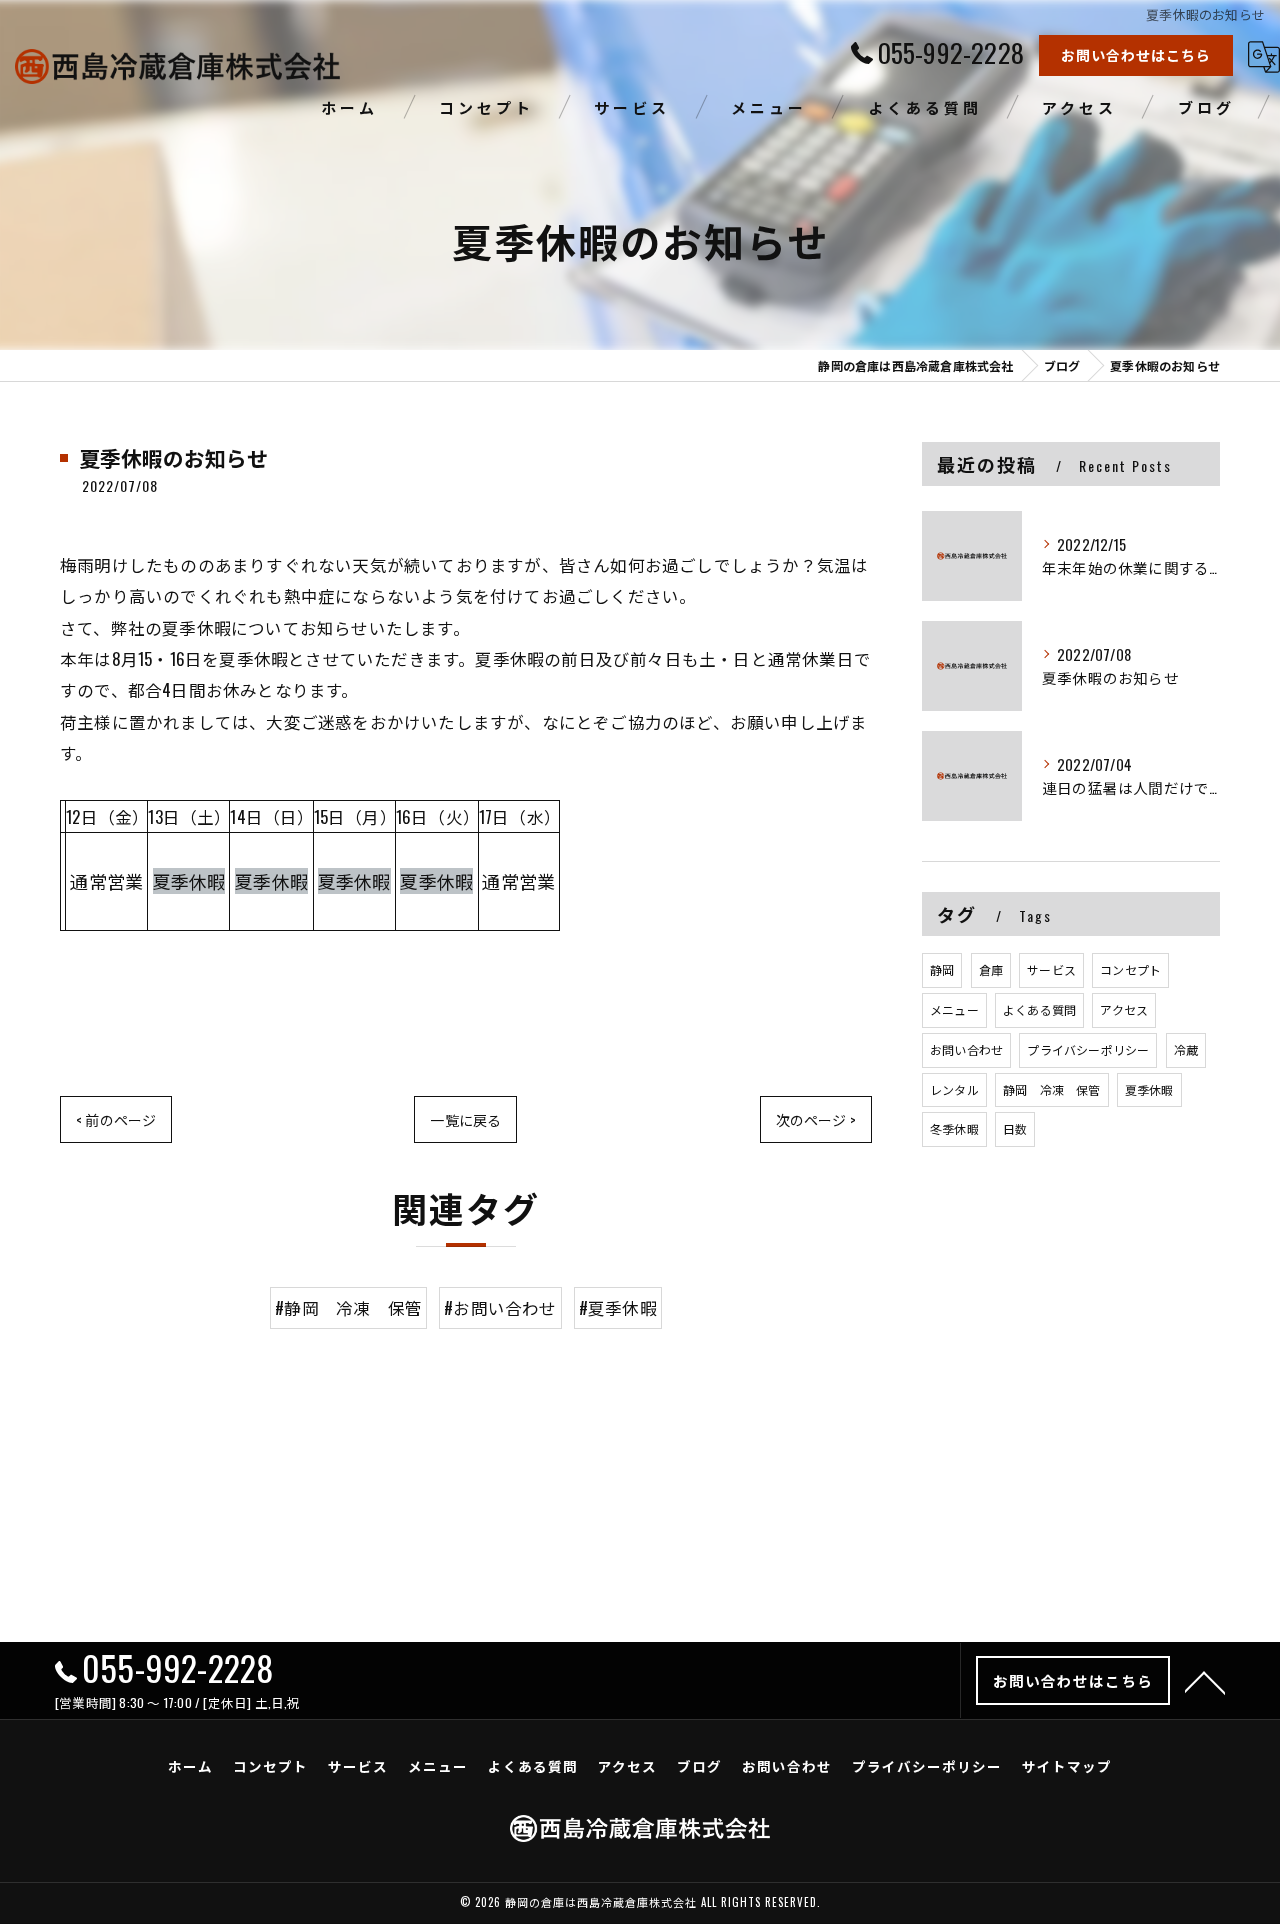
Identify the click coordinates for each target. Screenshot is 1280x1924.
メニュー (954, 1009)
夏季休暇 (1149, 1089)
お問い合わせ (966, 1049)
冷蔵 (1186, 1049)
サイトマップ (1067, 1766)
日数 (1015, 1128)
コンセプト (1130, 969)
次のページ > (816, 1119)
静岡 (942, 969)
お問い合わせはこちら (1136, 54)
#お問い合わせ (500, 1307)
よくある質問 (1039, 1009)
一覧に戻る (465, 1119)
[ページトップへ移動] (1205, 1681)
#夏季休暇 (618, 1307)
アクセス (1124, 1009)
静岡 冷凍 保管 (1052, 1089)
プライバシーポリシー (1088, 1049)
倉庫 (991, 969)
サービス (1051, 969)
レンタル (954, 1089)
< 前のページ (116, 1119)
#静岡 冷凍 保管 (348, 1307)
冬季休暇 (954, 1128)
